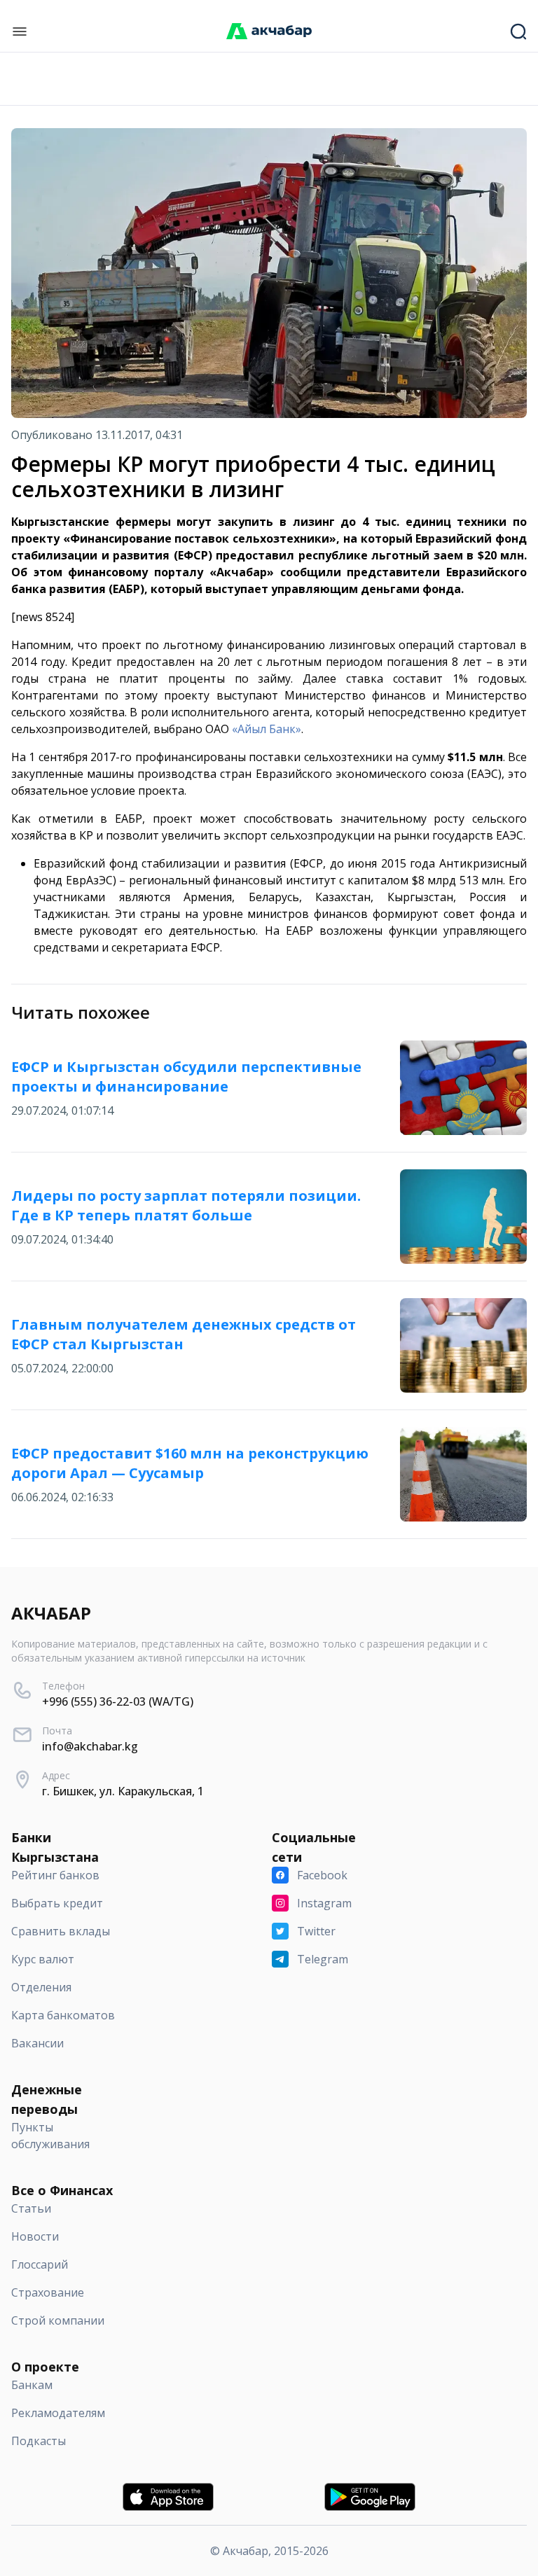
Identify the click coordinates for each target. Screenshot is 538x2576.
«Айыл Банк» (267, 729)
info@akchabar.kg (90, 1746)
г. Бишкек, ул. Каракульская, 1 (123, 1791)
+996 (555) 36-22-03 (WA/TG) (118, 1701)
